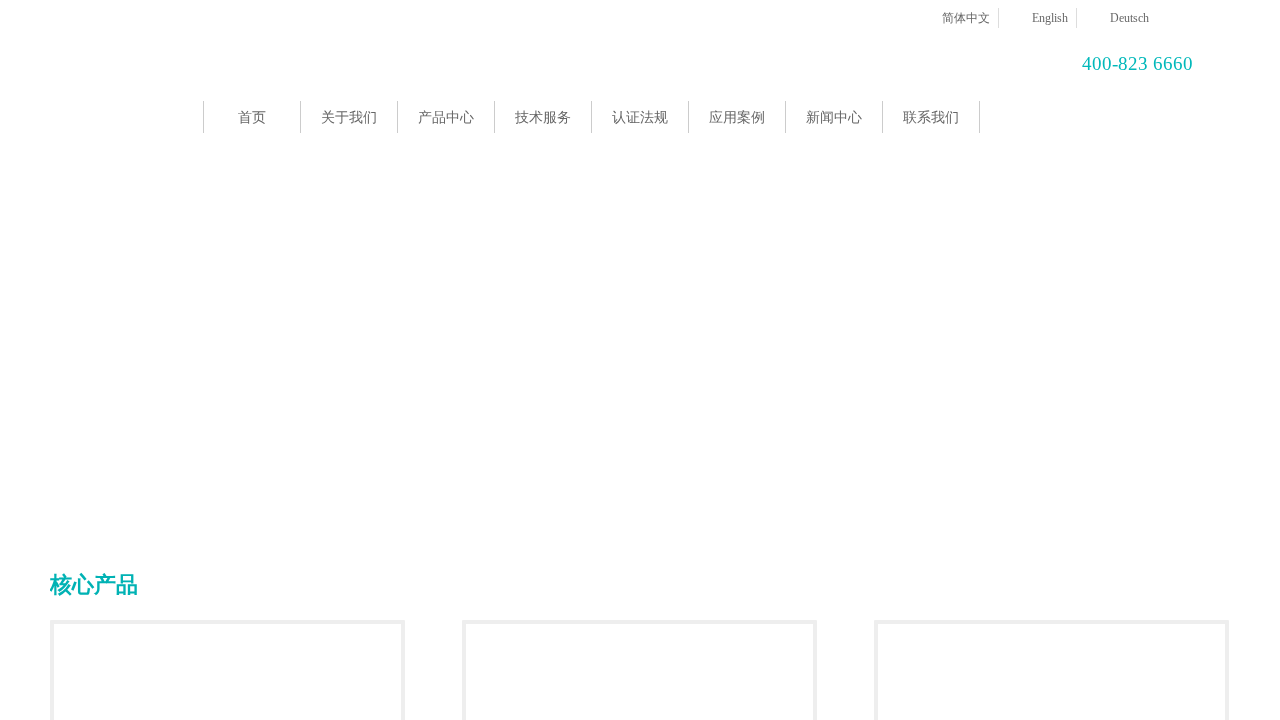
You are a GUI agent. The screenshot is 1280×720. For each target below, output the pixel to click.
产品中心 (446, 117)
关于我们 (349, 117)
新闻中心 (834, 117)
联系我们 (931, 117)
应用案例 (737, 117)
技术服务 (543, 117)
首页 (252, 117)
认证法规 (640, 117)
